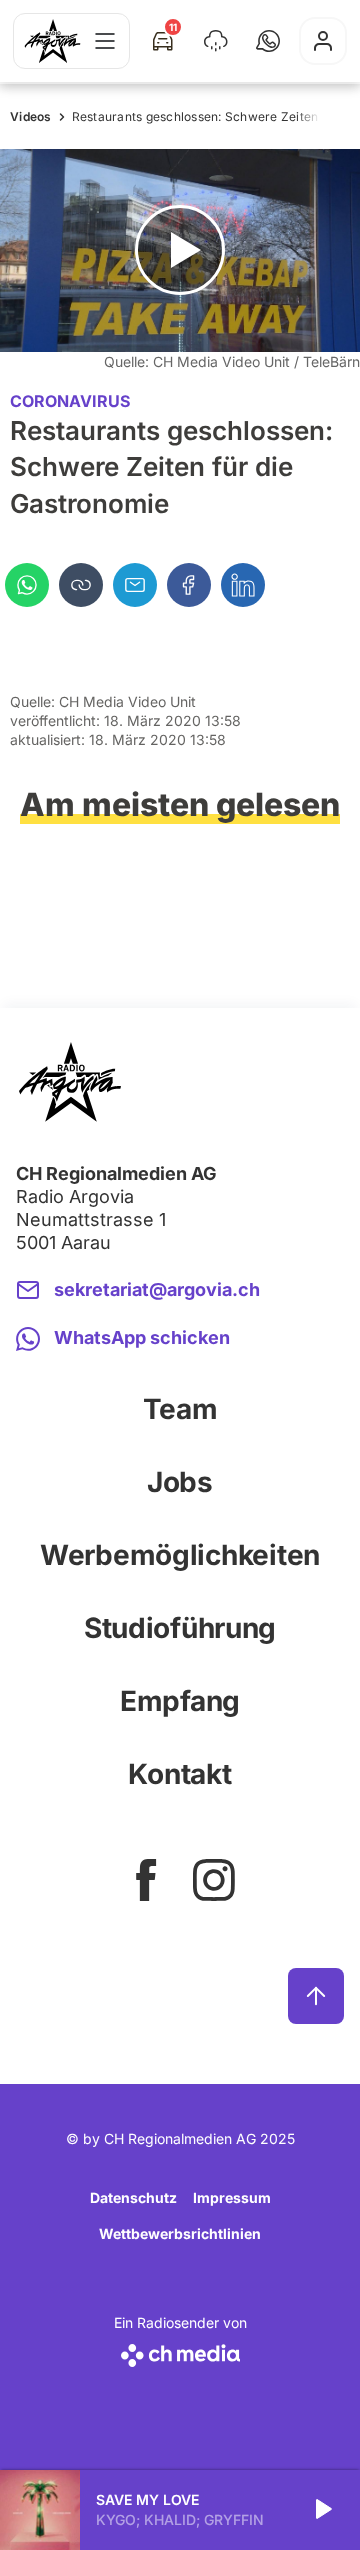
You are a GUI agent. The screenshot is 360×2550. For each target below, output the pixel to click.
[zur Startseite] (52, 41)
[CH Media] (180, 2351)
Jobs (180, 1482)
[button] (268, 41)
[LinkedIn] (243, 585)
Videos (31, 116)
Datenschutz (133, 2197)
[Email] (135, 585)
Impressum (232, 2197)
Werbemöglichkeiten (180, 1555)
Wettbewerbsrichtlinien (180, 2233)
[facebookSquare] (146, 1880)
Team (180, 1409)
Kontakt (179, 1774)
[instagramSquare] (214, 1880)
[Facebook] (189, 585)
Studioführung (180, 1628)
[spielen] (322, 2510)
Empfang (180, 1701)
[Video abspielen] (180, 250)
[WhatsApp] (27, 585)
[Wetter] (216, 41)
